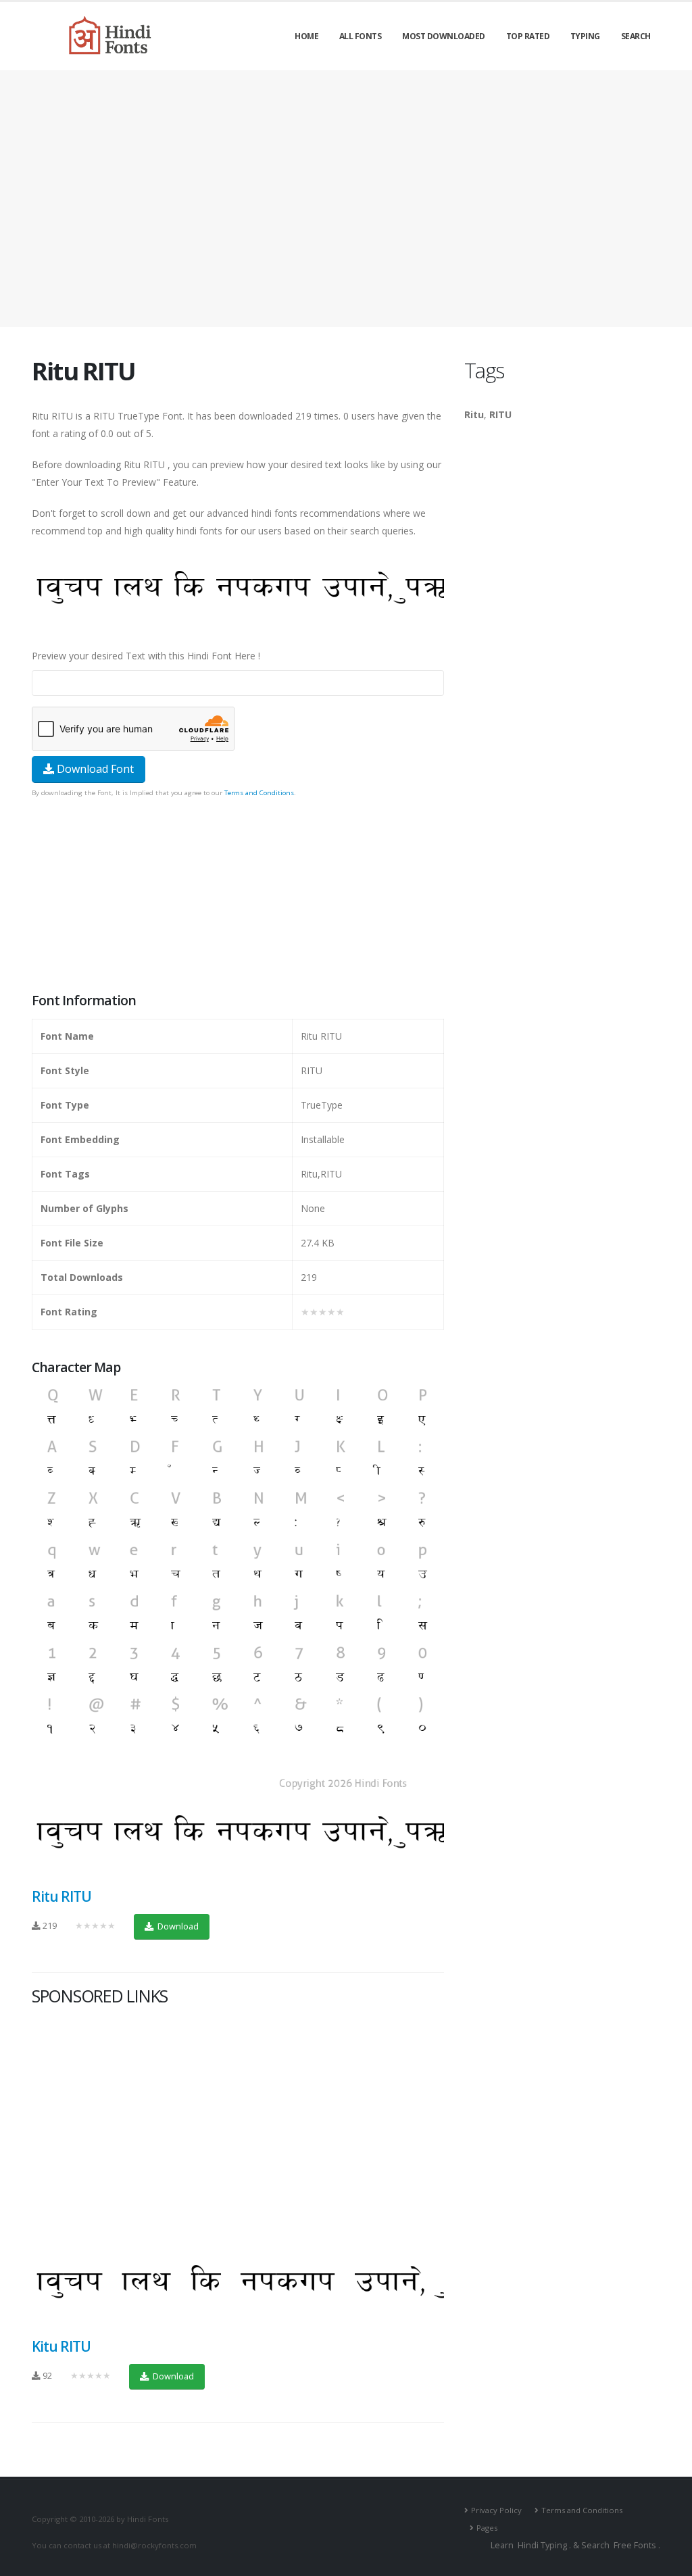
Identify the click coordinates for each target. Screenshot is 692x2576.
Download (177, 1926)
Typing (585, 36)
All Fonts (361, 36)
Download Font (94, 769)
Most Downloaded (444, 36)
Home (306, 36)
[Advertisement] (346, 199)
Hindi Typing (542, 2545)
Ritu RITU (61, 1896)
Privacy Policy (496, 2510)
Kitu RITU (61, 2346)
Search (636, 36)
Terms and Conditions (259, 793)
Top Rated (528, 36)
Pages (487, 2528)
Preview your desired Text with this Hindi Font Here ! (146, 656)
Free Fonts (635, 2545)
